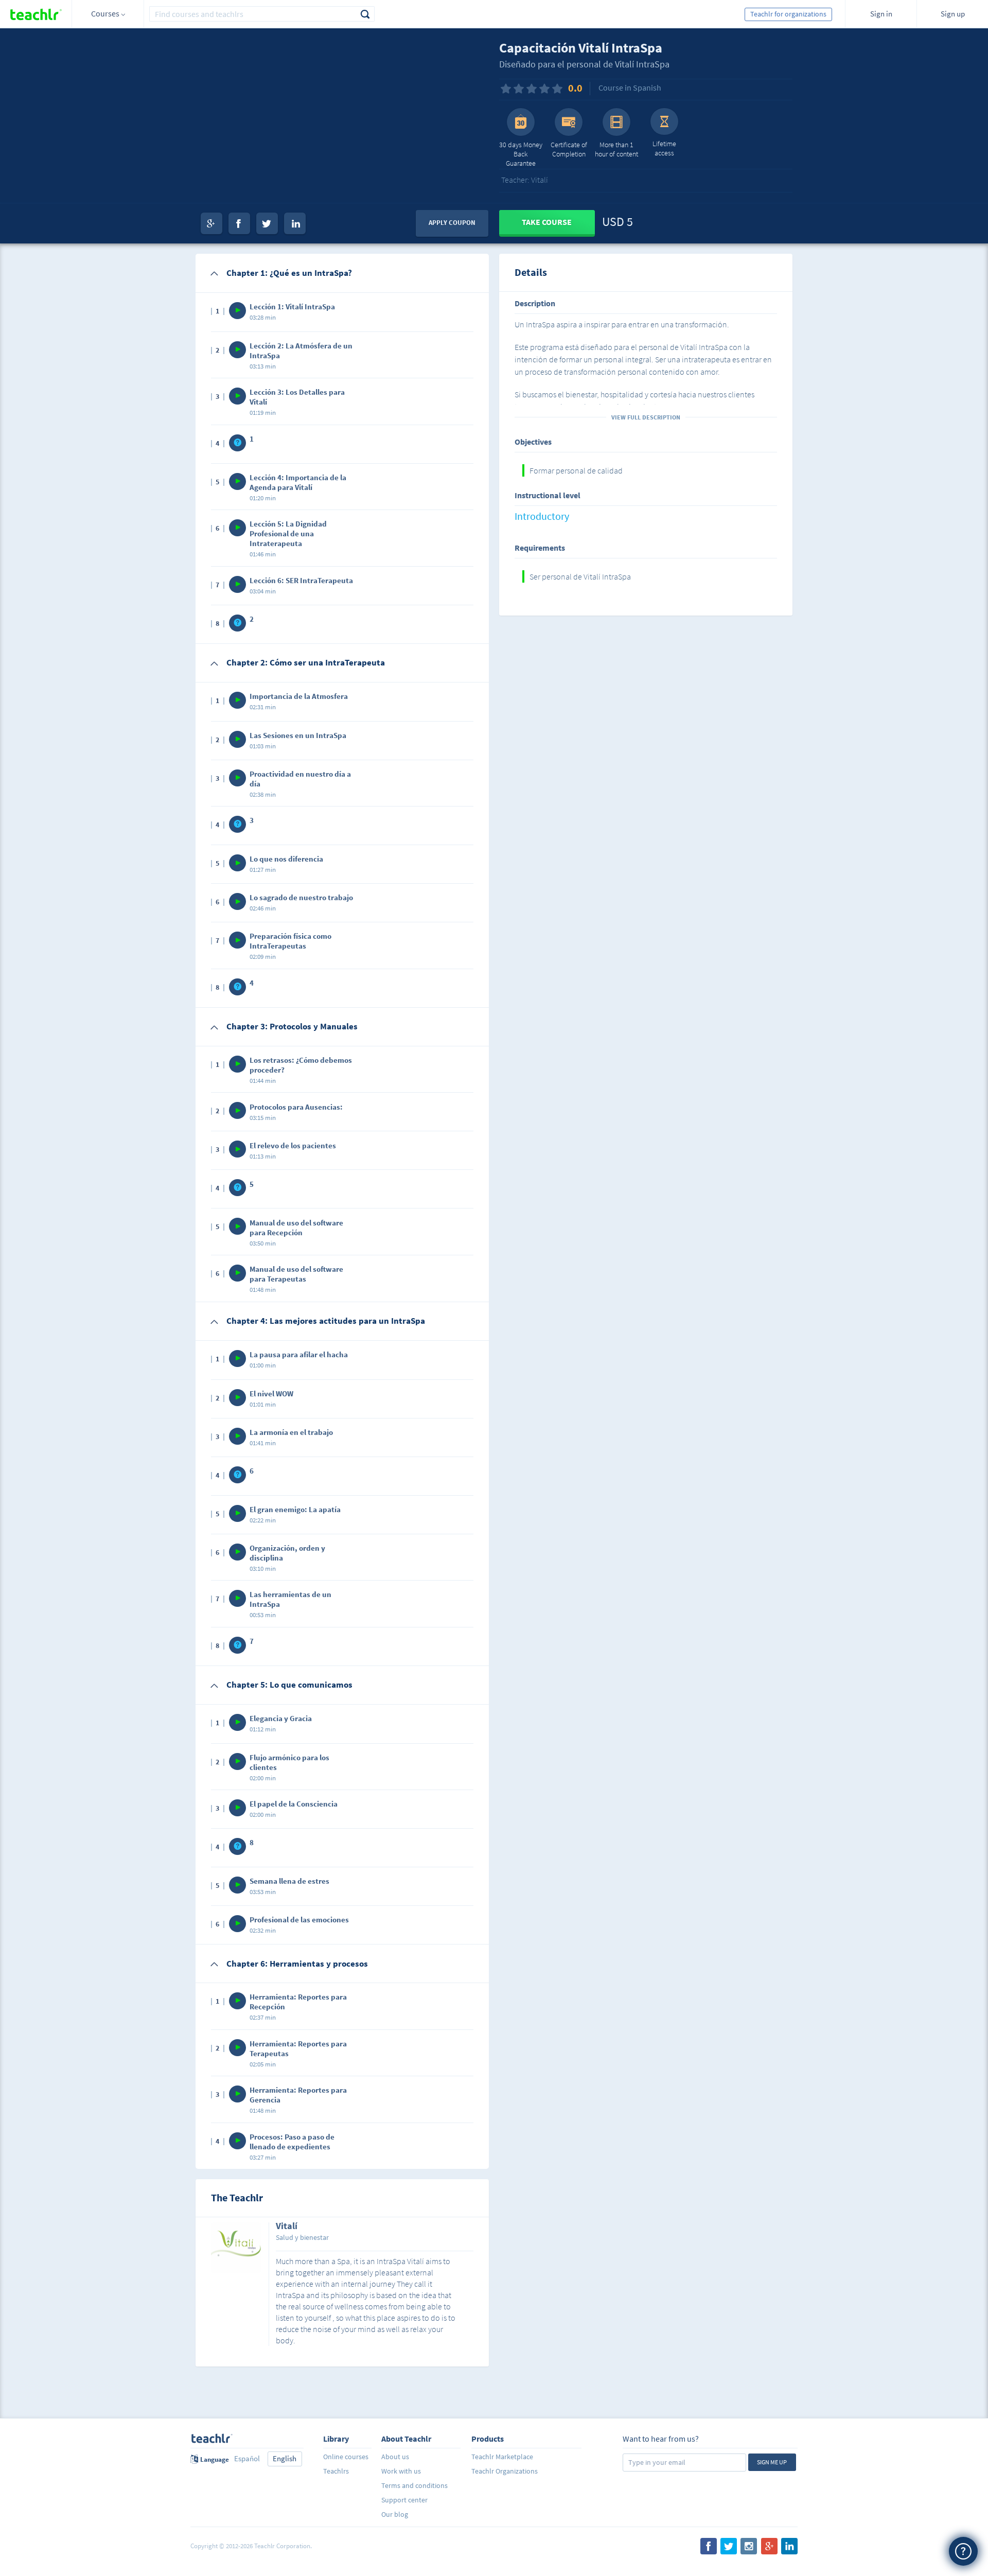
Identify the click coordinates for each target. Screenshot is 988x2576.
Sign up (953, 14)
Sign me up (772, 2462)
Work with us (401, 2471)
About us (395, 2457)
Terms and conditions (414, 2485)
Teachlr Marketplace (502, 2457)
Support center (404, 2500)
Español (247, 2458)
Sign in (881, 14)
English (285, 2458)
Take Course (547, 222)
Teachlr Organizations (505, 2471)
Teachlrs (336, 2471)
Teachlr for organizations (788, 14)
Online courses (346, 2457)
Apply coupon (452, 223)
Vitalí (287, 2227)
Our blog (395, 2514)
